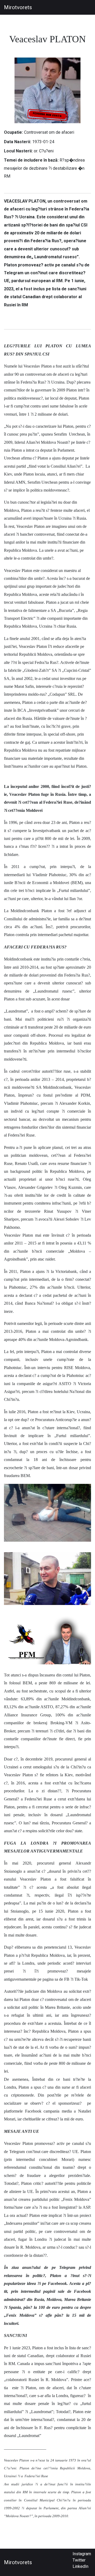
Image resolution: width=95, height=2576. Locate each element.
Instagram (82, 2554)
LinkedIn (80, 2566)
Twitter (79, 2560)
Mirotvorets (18, 7)
